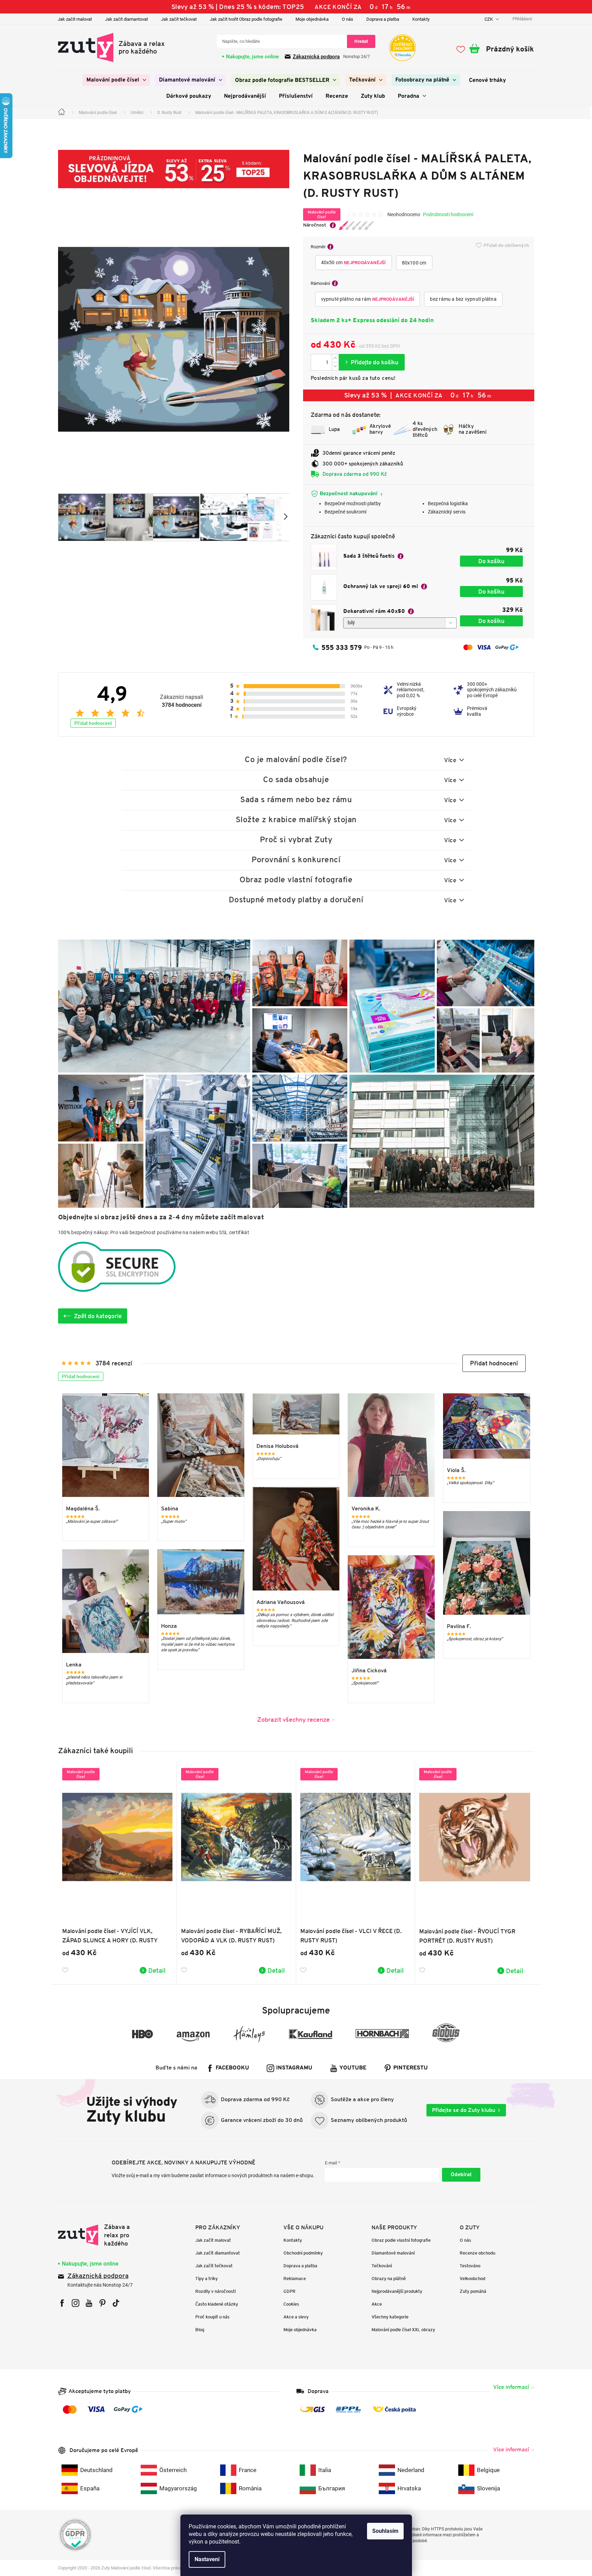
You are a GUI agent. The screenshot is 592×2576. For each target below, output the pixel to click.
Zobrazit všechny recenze (293, 1719)
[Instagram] (76, 2303)
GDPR (289, 2291)
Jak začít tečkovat (179, 19)
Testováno (470, 2266)
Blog (200, 2330)
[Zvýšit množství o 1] (335, 358)
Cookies (291, 2304)
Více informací (511, 2387)
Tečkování (382, 2266)
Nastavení (207, 2559)
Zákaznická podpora (316, 57)
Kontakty (421, 19)
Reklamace (295, 2279)
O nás (347, 19)
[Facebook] (62, 2303)
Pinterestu (411, 2068)
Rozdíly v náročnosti (215, 2291)
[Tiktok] (116, 2303)
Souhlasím (385, 2531)
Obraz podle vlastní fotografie (401, 2240)
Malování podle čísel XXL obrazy (403, 2330)
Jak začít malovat (75, 19)
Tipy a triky (206, 2279)
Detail (157, 1970)
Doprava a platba (383, 19)
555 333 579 (342, 647)
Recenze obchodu (477, 2253)
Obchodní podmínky (303, 2253)
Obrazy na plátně (389, 2279)
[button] (494, 1363)
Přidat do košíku (372, 362)
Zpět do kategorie (98, 1316)
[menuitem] (116, 80)
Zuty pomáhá (473, 2291)
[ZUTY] (102, 2235)
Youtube (353, 2068)
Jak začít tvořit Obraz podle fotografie (246, 19)
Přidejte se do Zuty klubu (464, 2110)
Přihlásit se (461, 2175)
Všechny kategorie (390, 2317)
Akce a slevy (296, 2317)
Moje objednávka (312, 19)
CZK (489, 19)
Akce (377, 2304)
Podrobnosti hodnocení (448, 214)
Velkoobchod (472, 2279)
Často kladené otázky (217, 2304)
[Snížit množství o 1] (335, 366)
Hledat (361, 41)
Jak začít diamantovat (126, 19)
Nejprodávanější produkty (397, 2291)
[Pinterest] (102, 2303)
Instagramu (294, 2068)
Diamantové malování (393, 2253)
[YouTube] (89, 2303)
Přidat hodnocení (93, 723)
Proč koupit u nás (212, 2317)
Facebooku (232, 2068)
